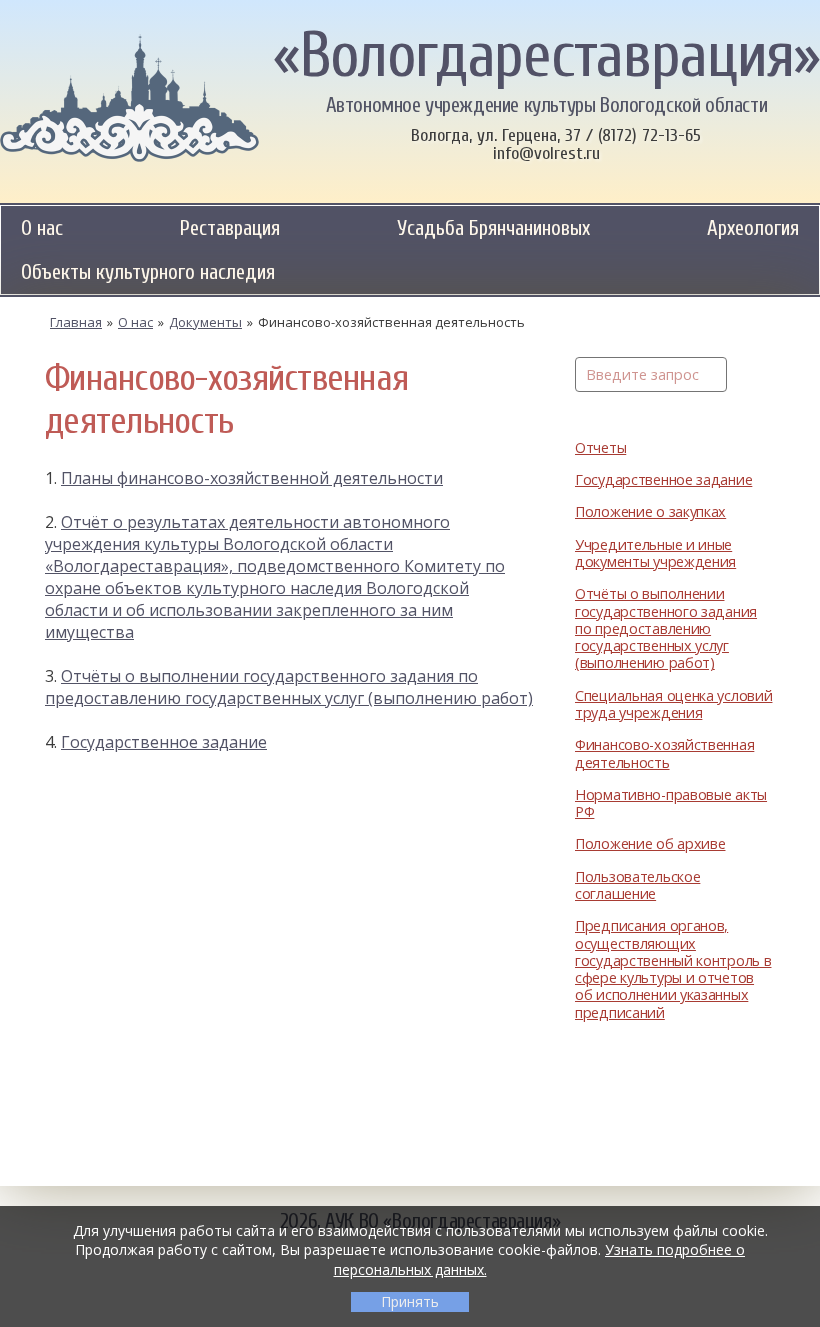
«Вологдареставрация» (546, 56)
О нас (42, 228)
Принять (410, 1301)
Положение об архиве (650, 843)
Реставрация (230, 228)
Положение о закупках (650, 511)
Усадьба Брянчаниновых (493, 228)
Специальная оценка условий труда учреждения (673, 704)
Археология (753, 228)
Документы (205, 322)
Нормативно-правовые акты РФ (671, 803)
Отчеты (600, 447)
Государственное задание (663, 479)
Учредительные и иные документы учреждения (655, 553)
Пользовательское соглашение (637, 885)
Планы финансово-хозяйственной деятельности (252, 478)
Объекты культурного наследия (148, 272)
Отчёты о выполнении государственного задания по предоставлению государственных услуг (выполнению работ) (666, 628)
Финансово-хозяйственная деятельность (664, 753)
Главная (76, 322)
